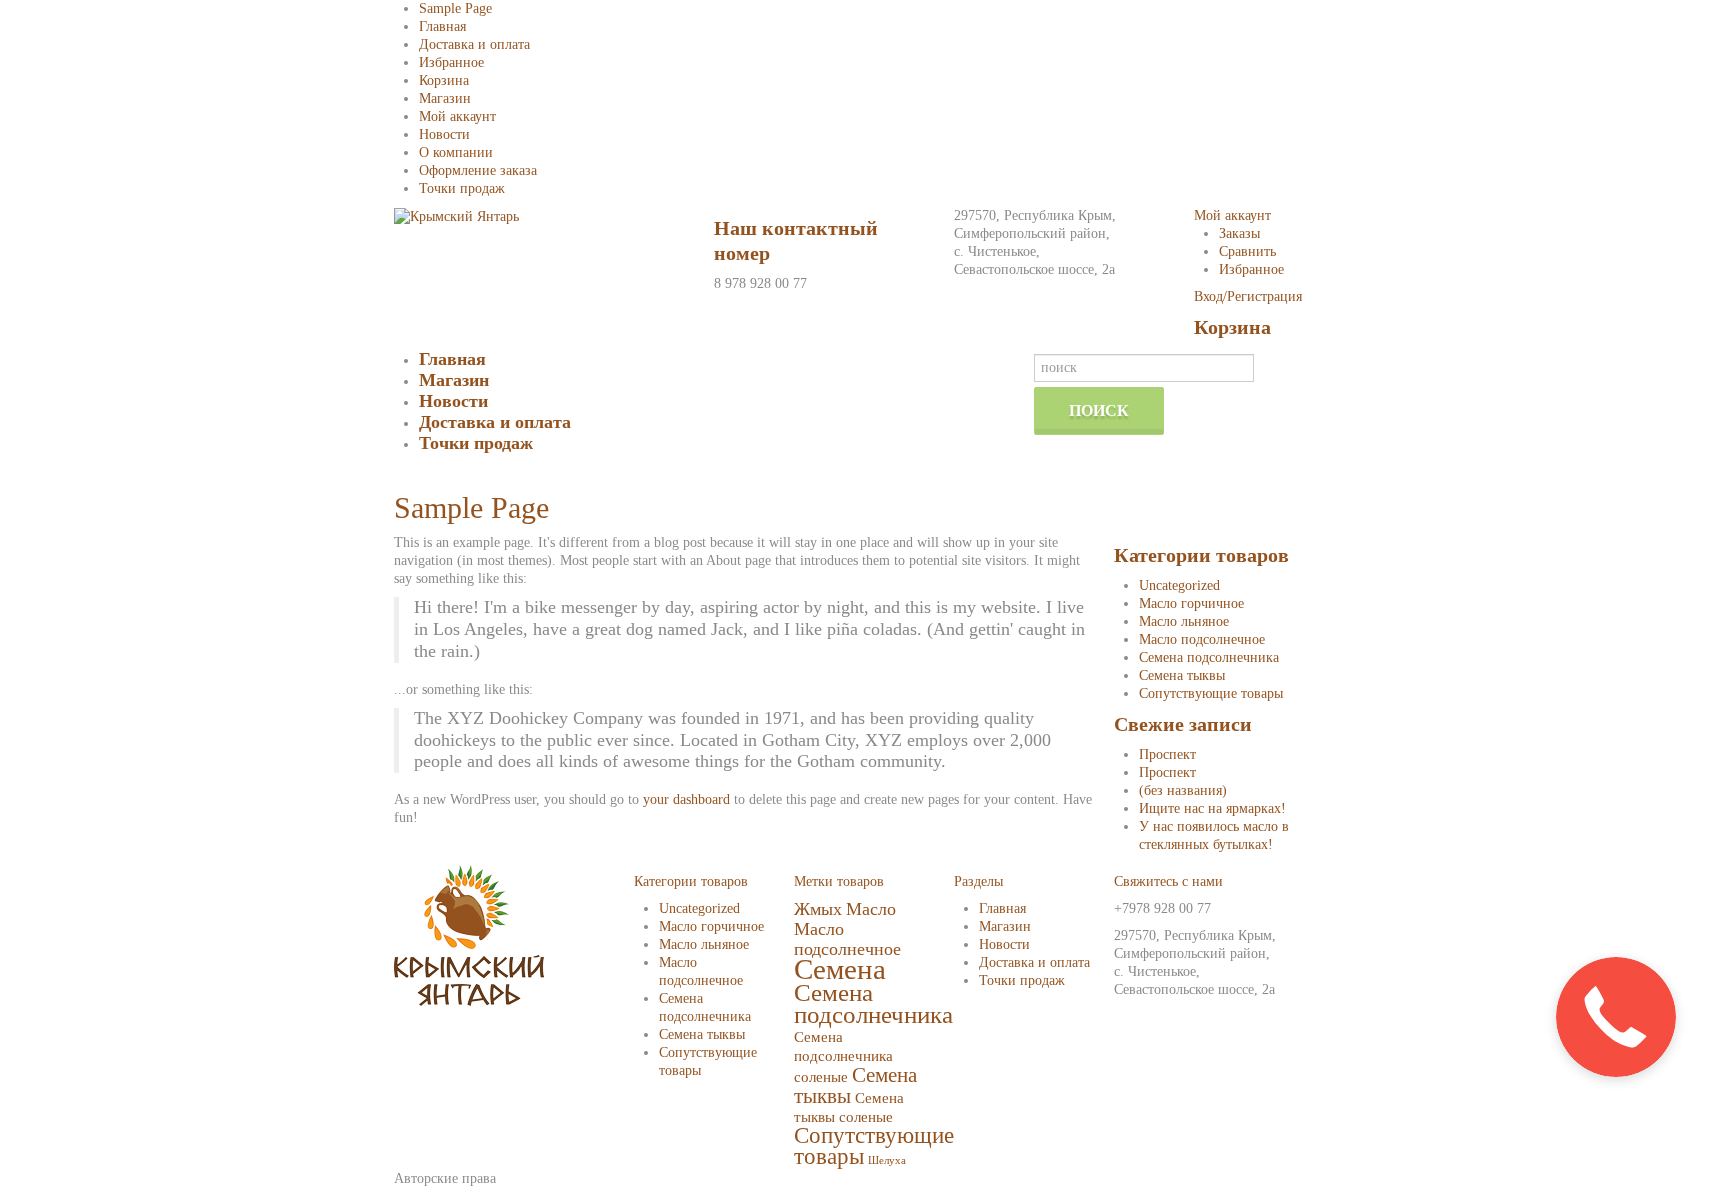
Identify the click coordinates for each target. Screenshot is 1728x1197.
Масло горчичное (1191, 603)
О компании (456, 152)
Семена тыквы (1182, 675)
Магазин (445, 98)
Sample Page (455, 8)
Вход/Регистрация (1248, 296)
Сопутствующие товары (1211, 693)
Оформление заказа (478, 170)
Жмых (818, 909)
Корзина (444, 80)
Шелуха (887, 1160)
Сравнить (1247, 251)
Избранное (451, 62)
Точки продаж (462, 188)
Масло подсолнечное (1202, 639)
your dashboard (686, 799)
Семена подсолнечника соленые (843, 1056)
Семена (840, 969)
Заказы (1239, 233)
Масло (871, 909)
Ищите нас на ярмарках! (1212, 808)
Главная (442, 26)
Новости (444, 134)
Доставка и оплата (474, 44)
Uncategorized (1179, 585)
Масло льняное (1184, 621)
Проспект (1167, 754)
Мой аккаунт (457, 116)
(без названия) (1183, 790)
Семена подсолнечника (1209, 657)
